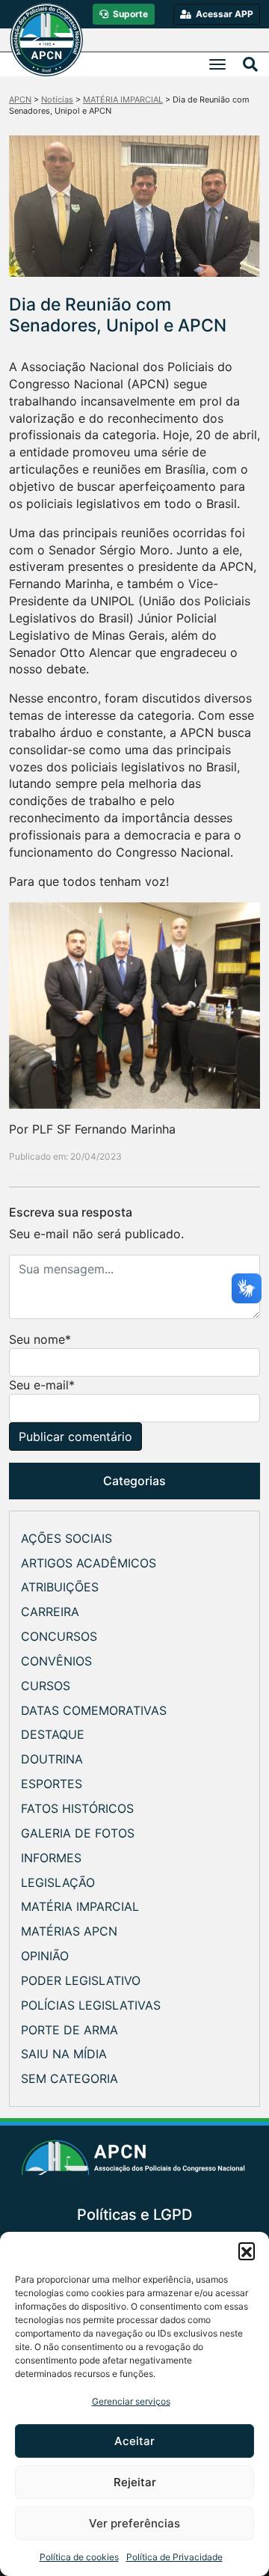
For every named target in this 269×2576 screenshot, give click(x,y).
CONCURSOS (59, 1636)
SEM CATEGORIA (69, 2078)
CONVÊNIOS (56, 1661)
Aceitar (134, 2441)
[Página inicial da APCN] (135, 2162)
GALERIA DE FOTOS (78, 1833)
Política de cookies (79, 2557)
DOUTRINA (52, 1759)
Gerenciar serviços (131, 2401)
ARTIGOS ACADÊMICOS (89, 1563)
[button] (247, 2251)
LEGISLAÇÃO (58, 1882)
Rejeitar (135, 2482)
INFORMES (51, 1858)
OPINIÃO (45, 1956)
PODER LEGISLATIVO (81, 1980)
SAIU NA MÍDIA (64, 2054)
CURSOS (46, 1686)
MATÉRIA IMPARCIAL (80, 1906)
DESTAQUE (53, 1734)
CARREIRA (50, 1612)
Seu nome (37, 1339)
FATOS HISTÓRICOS (77, 1808)
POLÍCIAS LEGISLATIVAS (91, 2005)
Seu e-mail (39, 1385)
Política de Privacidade (174, 2557)
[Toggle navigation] (217, 64)
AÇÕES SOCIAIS (67, 1538)
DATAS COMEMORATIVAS (94, 1710)
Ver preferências (134, 2523)
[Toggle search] (250, 64)
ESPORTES (52, 1784)
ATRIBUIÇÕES (60, 1587)
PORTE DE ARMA (69, 2030)
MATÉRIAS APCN (69, 1931)
